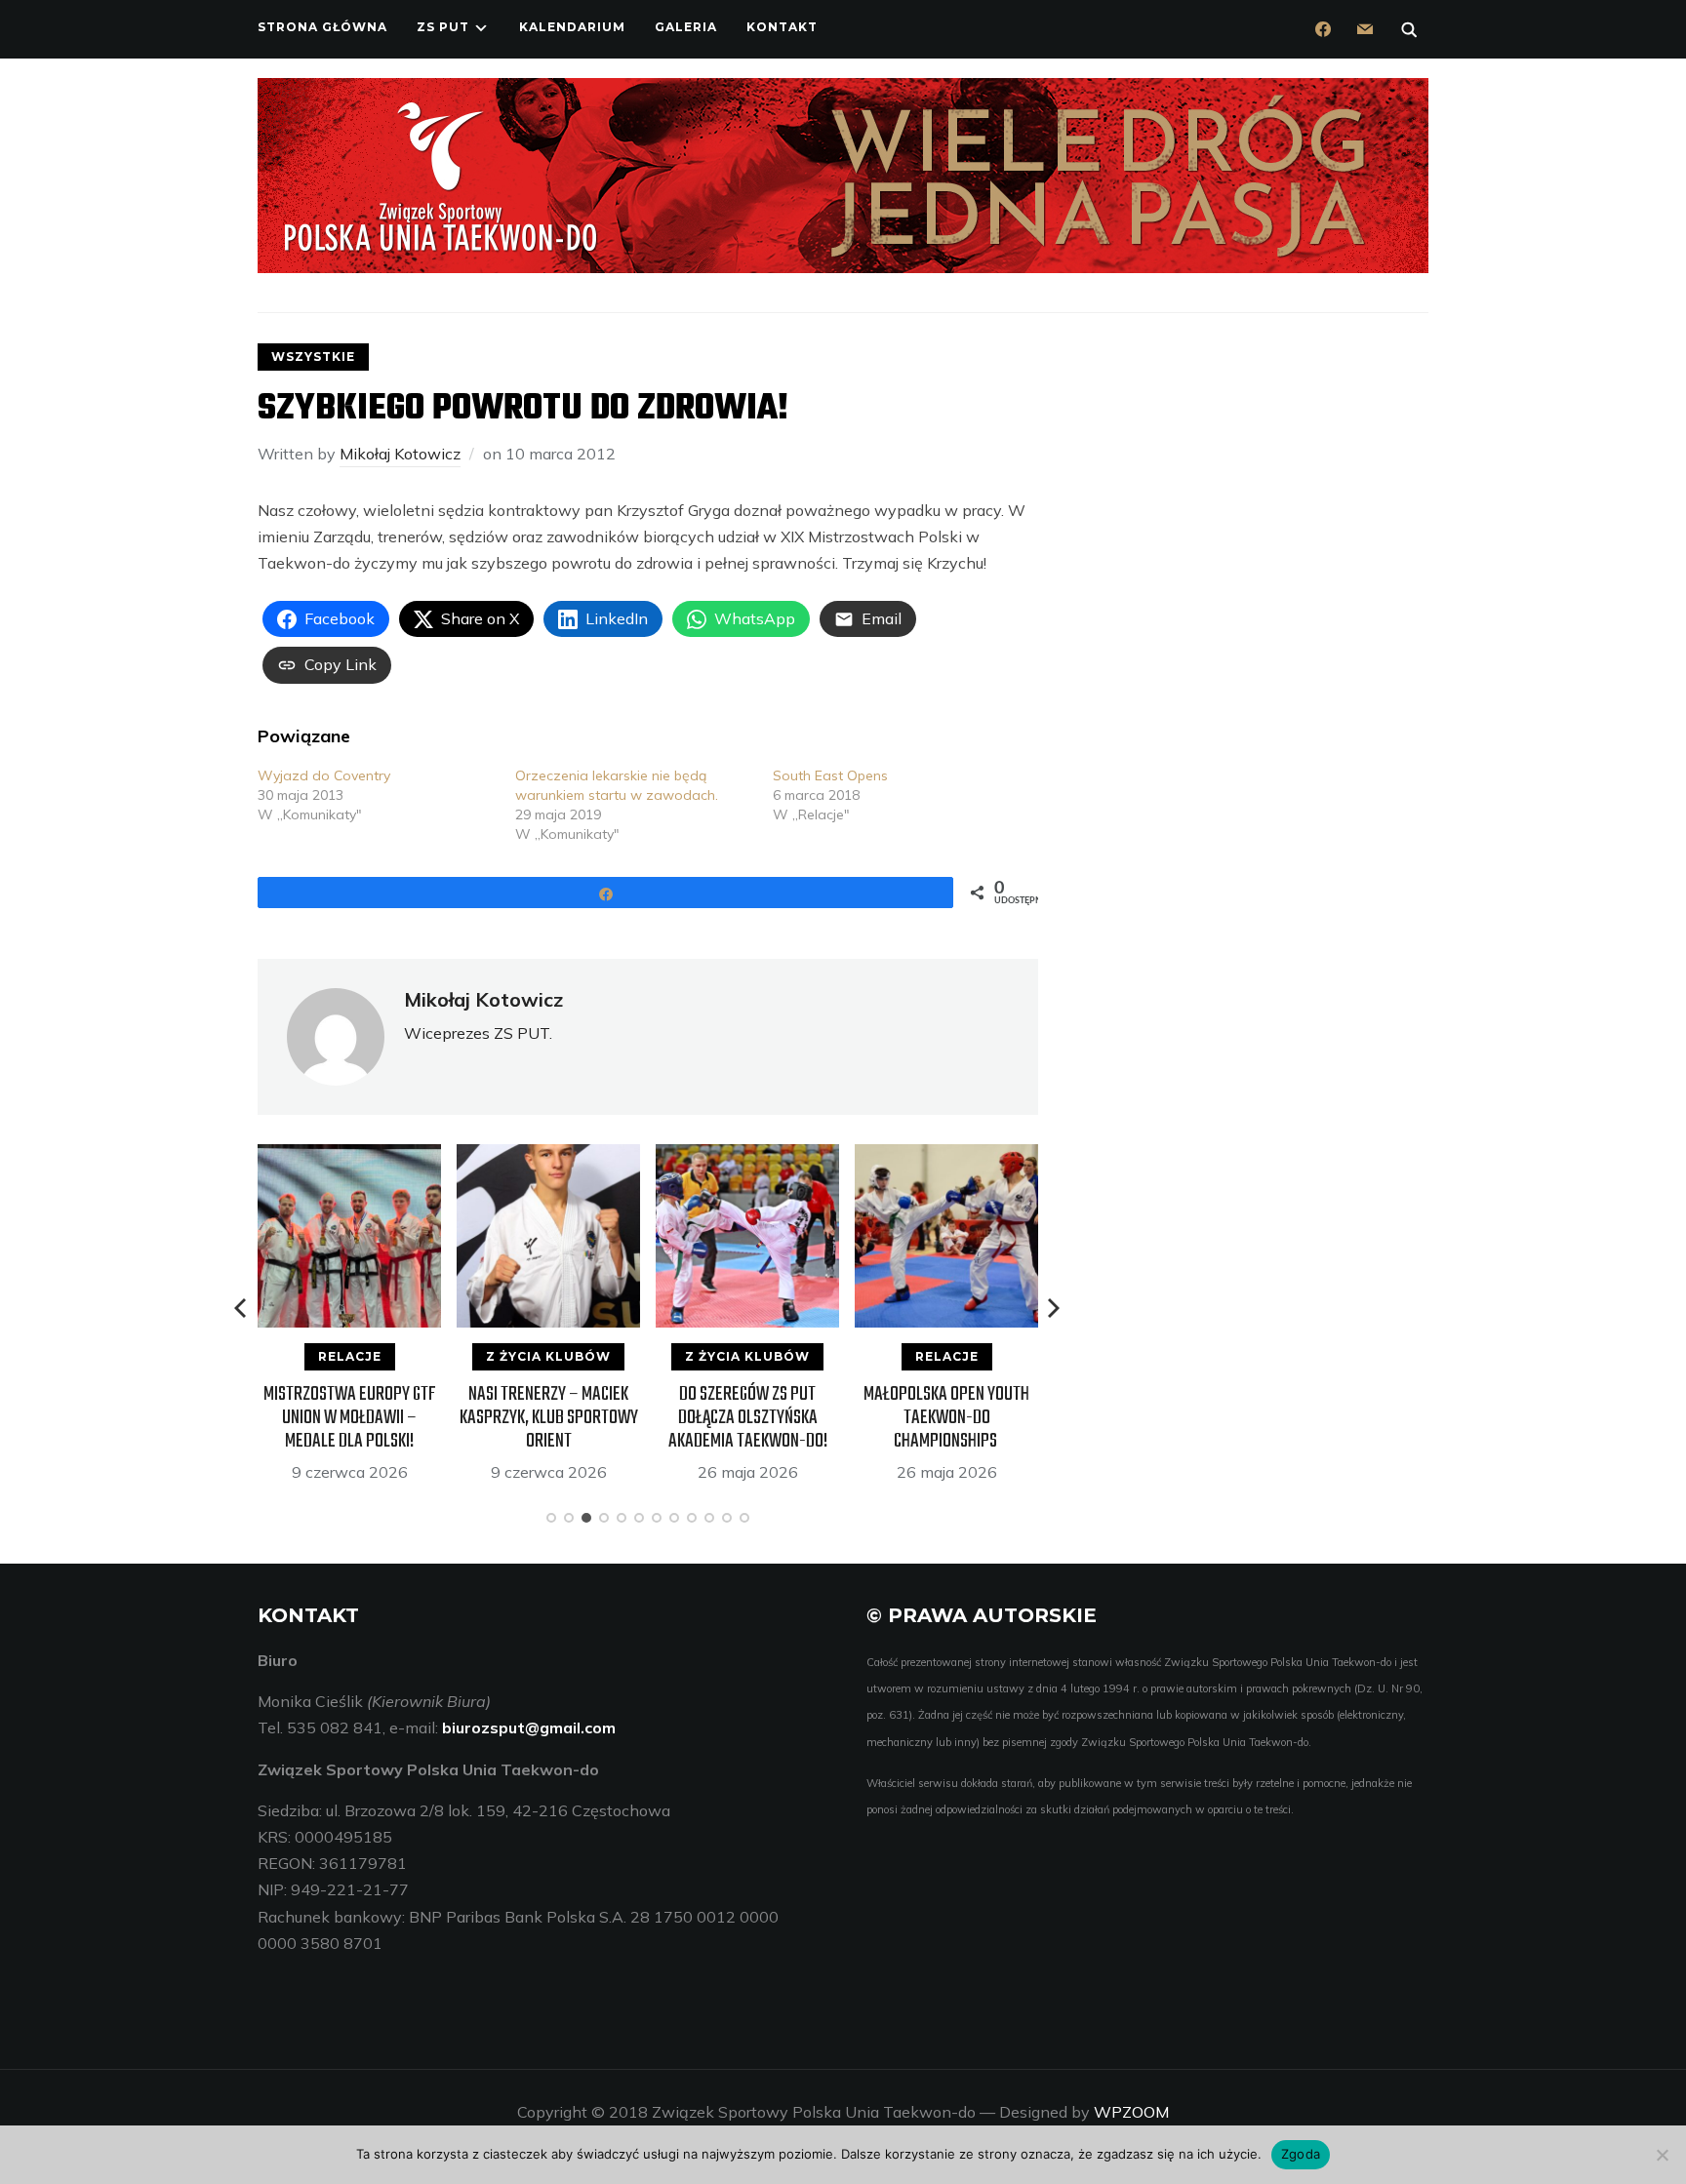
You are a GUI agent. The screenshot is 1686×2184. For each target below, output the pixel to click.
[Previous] (242, 1308)
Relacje (350, 1356)
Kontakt (782, 27)
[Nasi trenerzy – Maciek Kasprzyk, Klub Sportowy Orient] (548, 1157)
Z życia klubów (548, 1356)
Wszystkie (313, 357)
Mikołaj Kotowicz (400, 454)
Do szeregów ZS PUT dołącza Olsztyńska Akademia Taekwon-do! (748, 1418)
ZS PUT (443, 27)
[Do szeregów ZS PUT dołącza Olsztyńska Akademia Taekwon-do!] (747, 1157)
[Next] (1054, 1308)
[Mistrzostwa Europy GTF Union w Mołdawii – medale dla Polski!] (349, 1157)
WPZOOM (1131, 2112)
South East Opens (830, 775)
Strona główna (322, 27)
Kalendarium (572, 27)
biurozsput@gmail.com (529, 1727)
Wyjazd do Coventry (324, 775)
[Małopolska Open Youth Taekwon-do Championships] (946, 1157)
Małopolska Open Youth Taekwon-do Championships (946, 1418)
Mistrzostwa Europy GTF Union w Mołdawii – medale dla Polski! (350, 1418)
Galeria (686, 27)
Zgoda (1301, 2154)
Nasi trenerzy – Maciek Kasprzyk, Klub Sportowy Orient (549, 1418)
